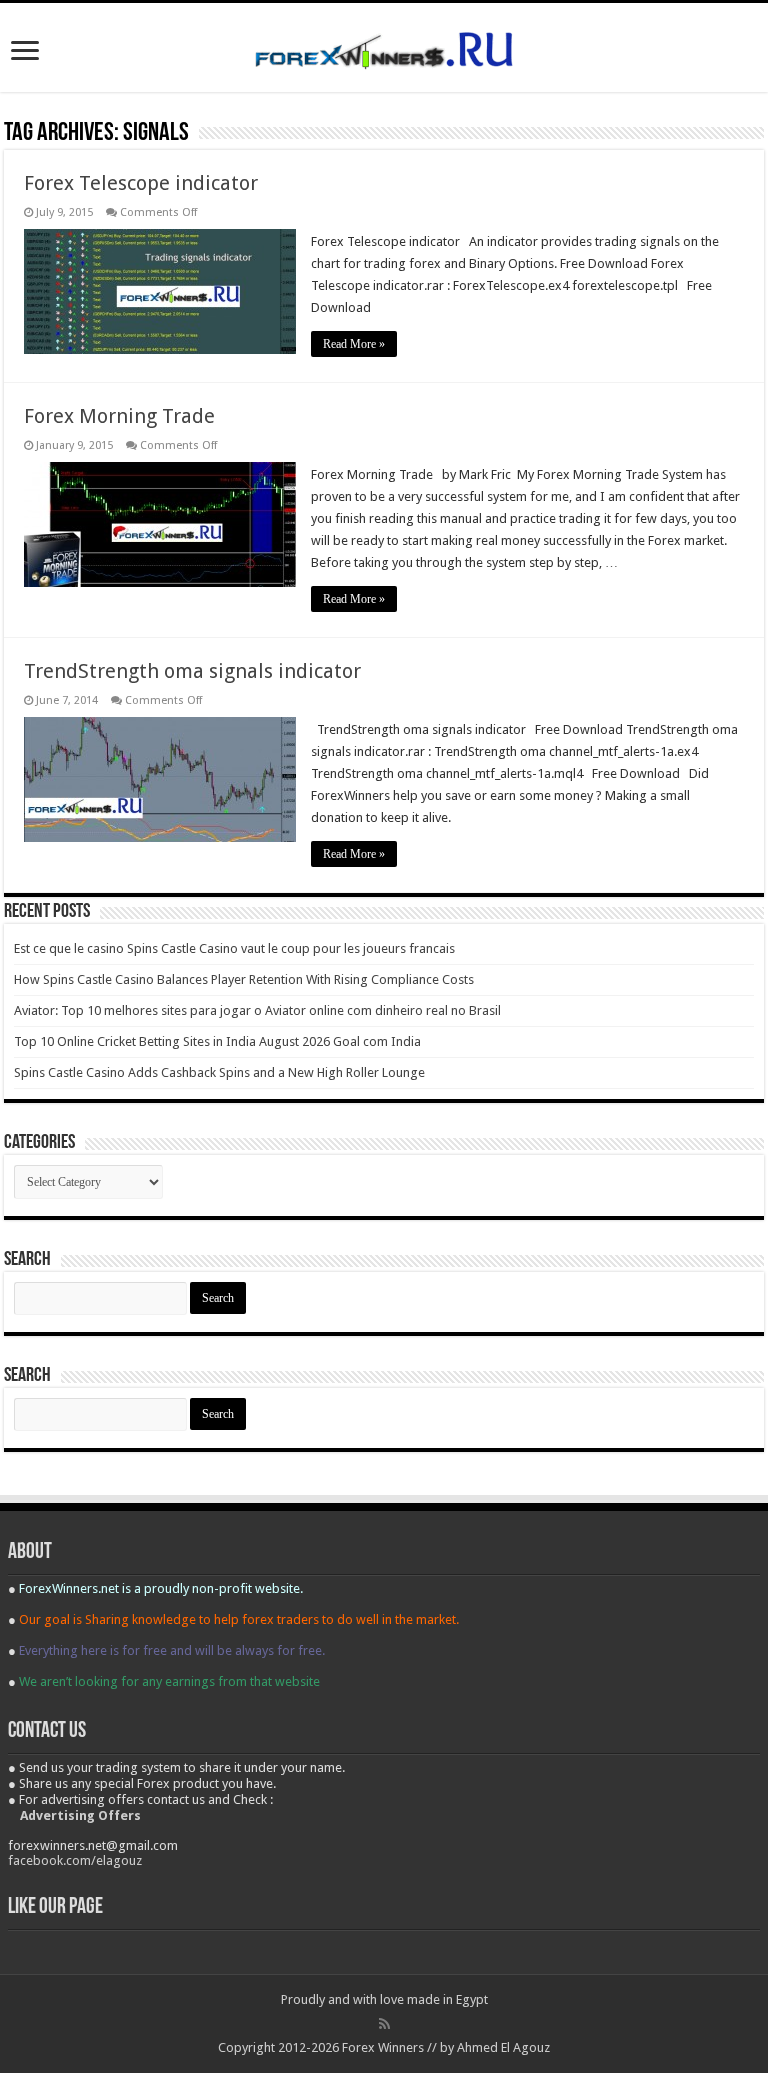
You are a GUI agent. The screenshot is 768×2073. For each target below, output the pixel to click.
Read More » (354, 344)
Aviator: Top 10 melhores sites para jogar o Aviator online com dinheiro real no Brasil (257, 1010)
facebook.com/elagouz (75, 1860)
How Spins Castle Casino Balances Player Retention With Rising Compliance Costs (244, 979)
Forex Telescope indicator (141, 183)
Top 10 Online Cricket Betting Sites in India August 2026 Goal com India (217, 1041)
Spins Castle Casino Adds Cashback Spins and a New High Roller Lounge (219, 1072)
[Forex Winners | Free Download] (384, 47)
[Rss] (384, 2024)
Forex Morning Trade (119, 416)
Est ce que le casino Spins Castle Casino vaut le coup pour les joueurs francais (234, 948)
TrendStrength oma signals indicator (192, 671)
